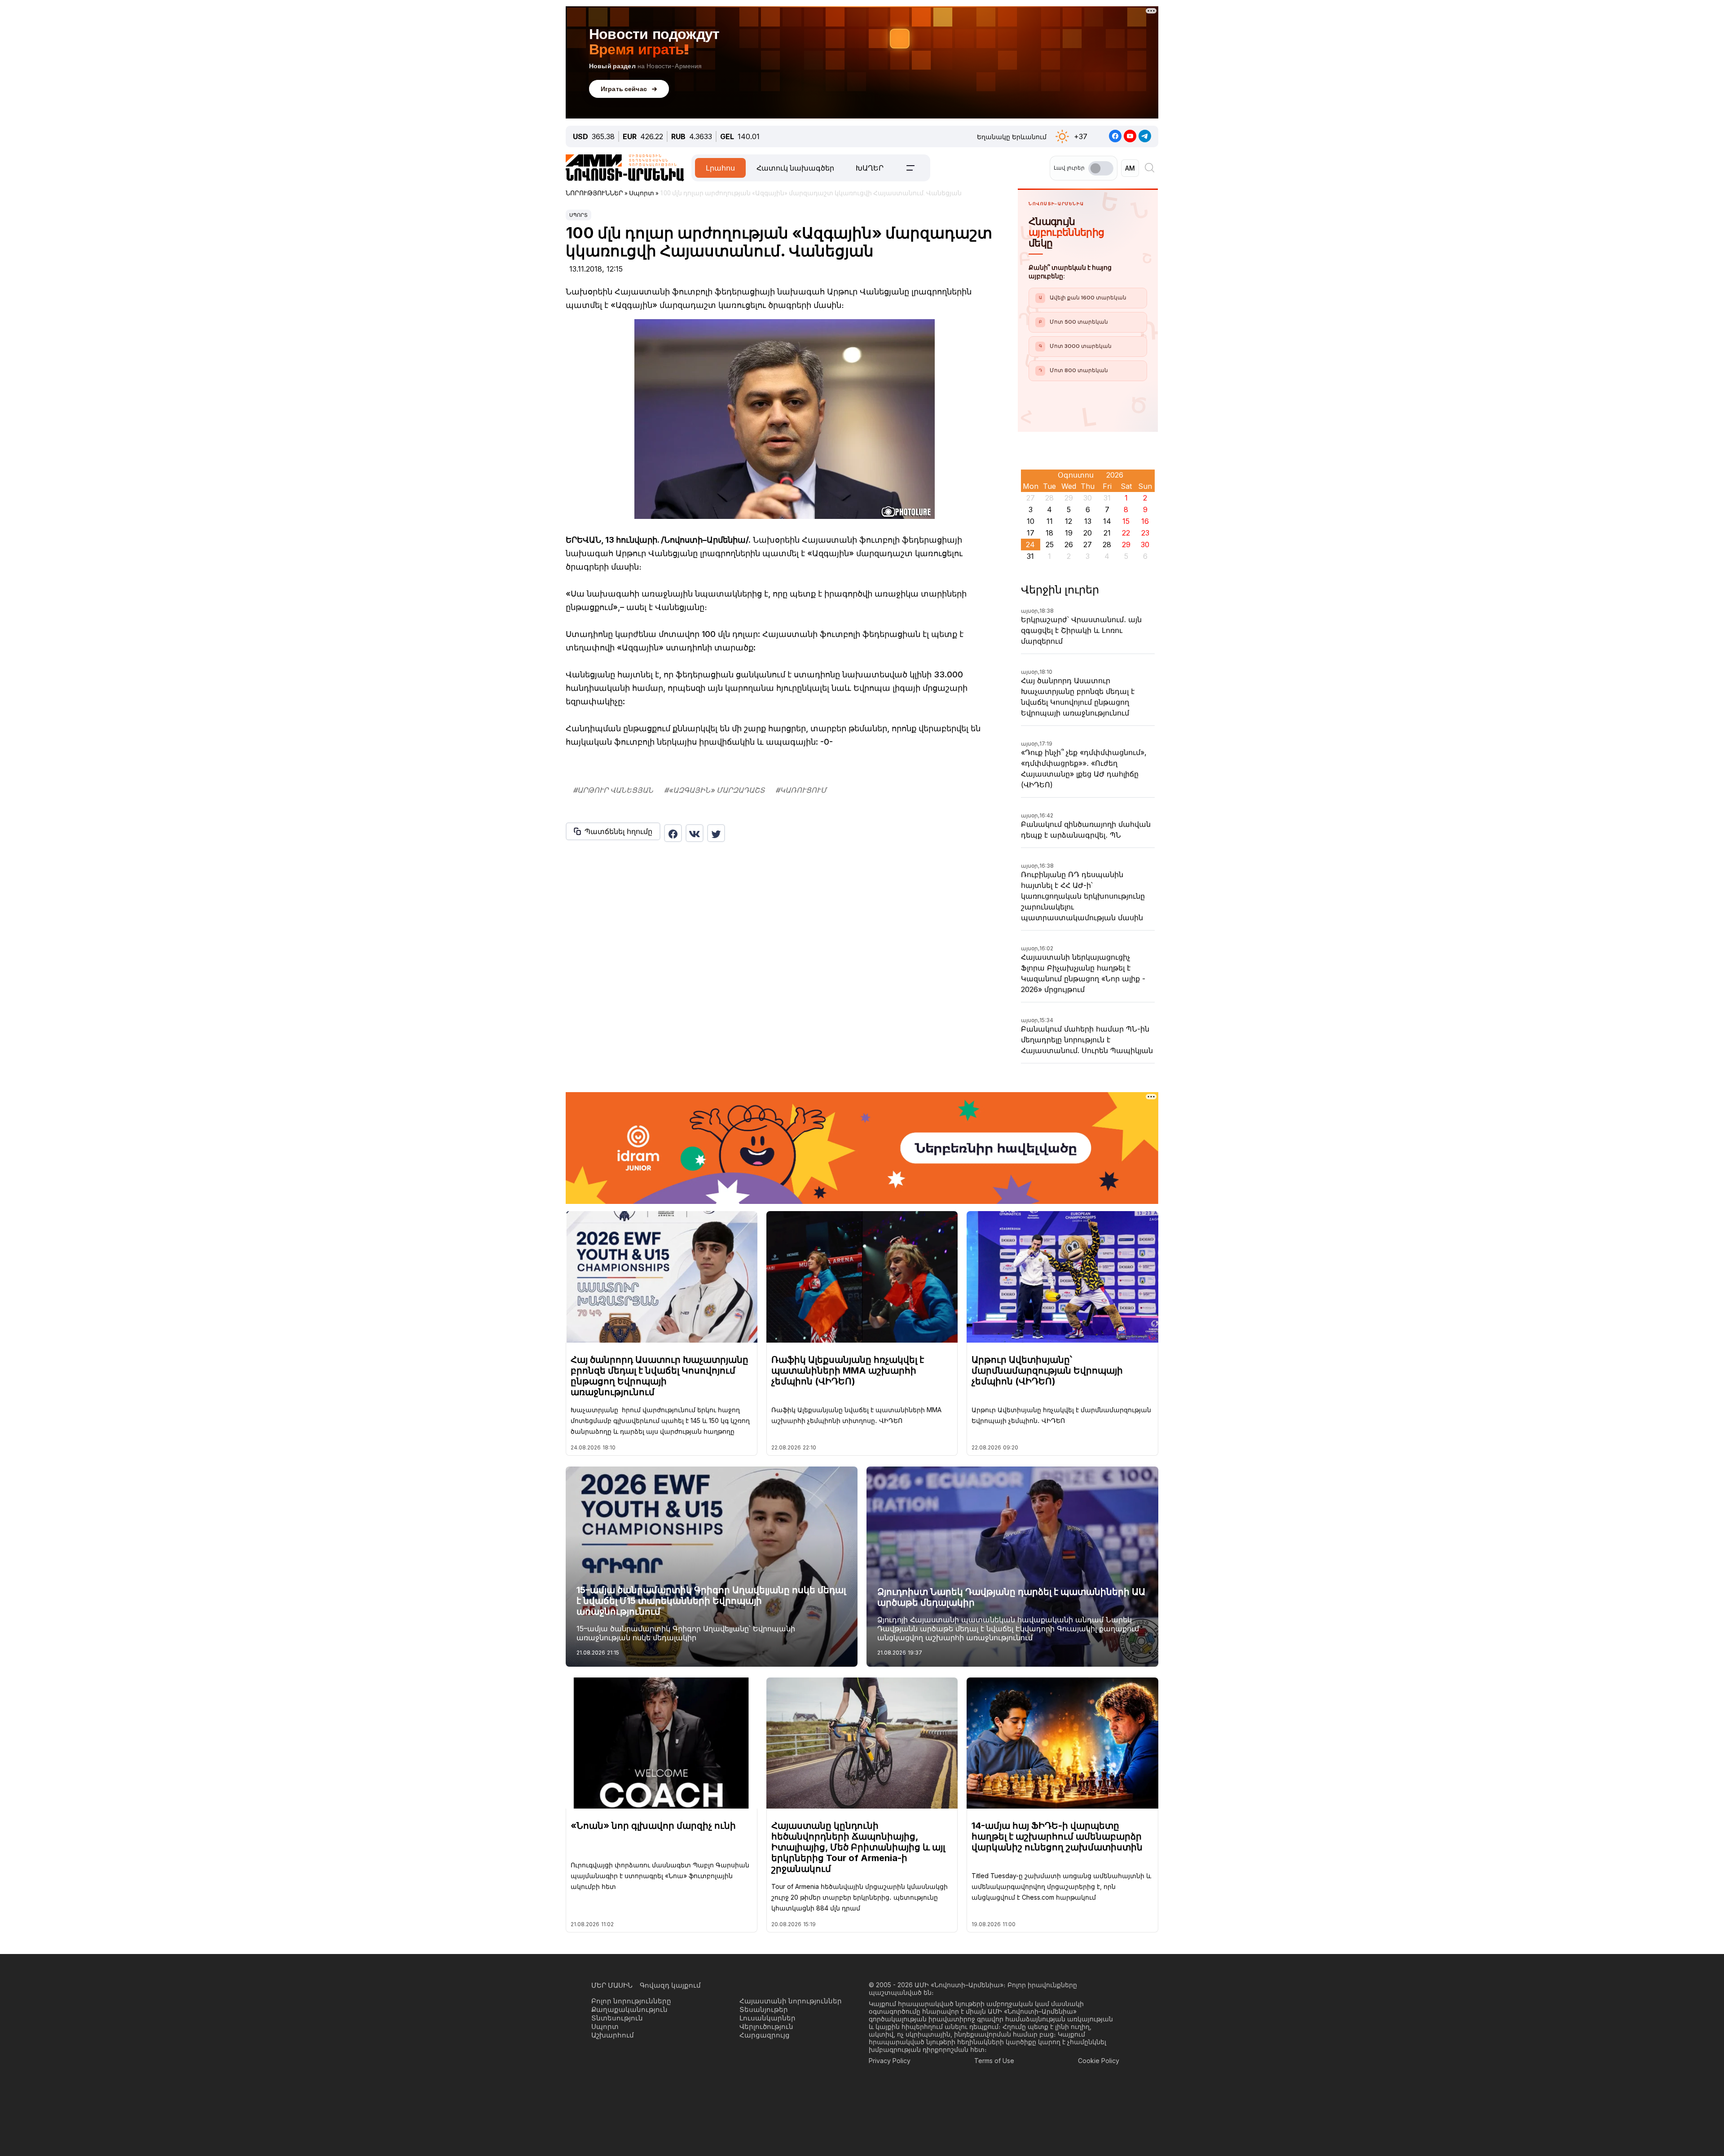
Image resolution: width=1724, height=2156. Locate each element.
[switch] (1101, 168)
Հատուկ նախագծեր (795, 168)
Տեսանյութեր (764, 2009)
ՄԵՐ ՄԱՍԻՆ (612, 1985)
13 (1088, 521)
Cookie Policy (1099, 2061)
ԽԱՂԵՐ (870, 168)
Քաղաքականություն (629, 2009)
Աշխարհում (613, 2035)
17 (1031, 533)
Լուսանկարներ (767, 2018)
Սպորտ (578, 215)
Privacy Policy (890, 2061)
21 (1107, 533)
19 (1069, 533)
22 (1126, 533)
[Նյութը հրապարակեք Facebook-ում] (673, 833)
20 (1088, 533)
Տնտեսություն (617, 2018)
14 (1107, 521)
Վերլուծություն (766, 2026)
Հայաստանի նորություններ (791, 2001)
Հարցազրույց (765, 2035)
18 (1049, 533)
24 (1030, 544)
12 (1069, 521)
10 (1031, 521)
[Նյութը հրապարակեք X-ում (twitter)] (716, 833)
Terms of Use (994, 2061)
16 (1145, 521)
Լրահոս (720, 168)
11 (1050, 521)
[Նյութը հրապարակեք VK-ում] (695, 833)
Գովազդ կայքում (670, 1985)
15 (1126, 521)
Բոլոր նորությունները (631, 2001)
